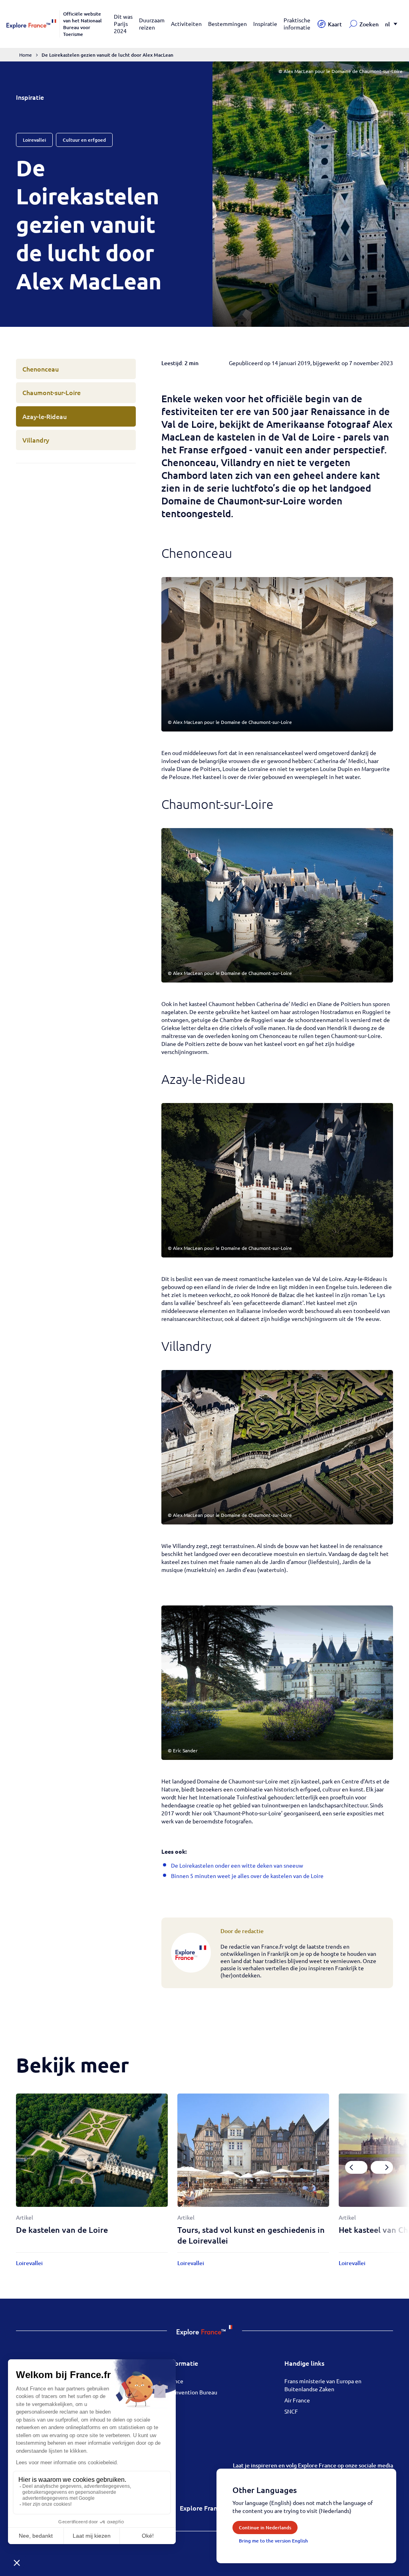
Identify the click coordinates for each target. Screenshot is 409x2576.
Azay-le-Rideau (45, 416)
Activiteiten (186, 24)
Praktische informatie (297, 24)
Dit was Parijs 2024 (123, 24)
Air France (297, 2400)
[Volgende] (382, 2167)
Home (26, 55)
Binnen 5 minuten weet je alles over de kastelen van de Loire (247, 1876)
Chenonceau (41, 369)
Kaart (335, 24)
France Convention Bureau (184, 2392)
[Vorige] (356, 2167)
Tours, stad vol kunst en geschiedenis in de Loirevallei (251, 2235)
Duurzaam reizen (152, 24)
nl (387, 24)
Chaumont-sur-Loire (52, 392)
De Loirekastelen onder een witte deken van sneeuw (237, 1865)
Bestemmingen (227, 24)
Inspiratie (265, 24)
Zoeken (369, 24)
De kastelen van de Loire (62, 2230)
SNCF (291, 2411)
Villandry (36, 440)
